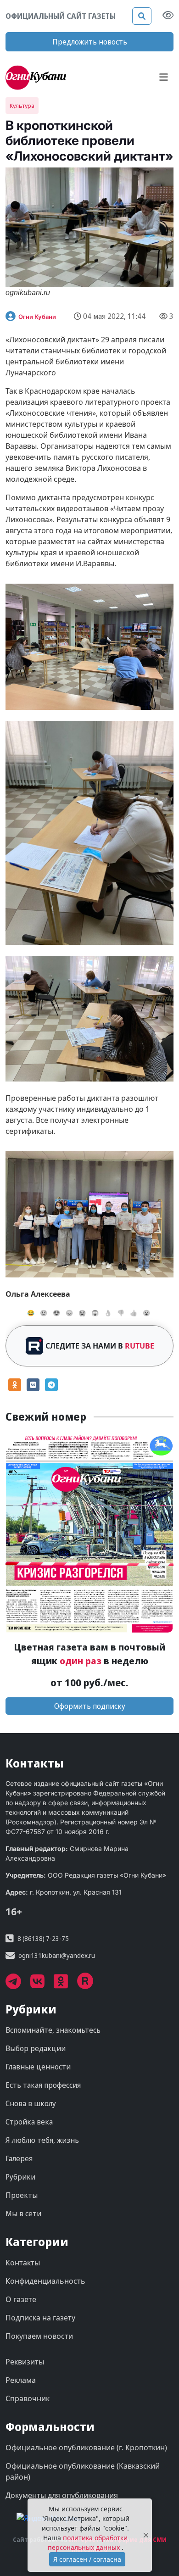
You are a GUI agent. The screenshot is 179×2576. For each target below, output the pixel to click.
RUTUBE (140, 1346)
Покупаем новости (39, 2336)
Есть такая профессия (43, 2085)
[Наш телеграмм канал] (18, 1985)
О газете (21, 2299)
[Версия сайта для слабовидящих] (168, 16)
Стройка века (29, 2122)
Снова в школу (31, 2103)
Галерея (19, 2158)
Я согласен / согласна (87, 2559)
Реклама (21, 2380)
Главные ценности (38, 2067)
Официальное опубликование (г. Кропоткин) (86, 2448)
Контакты (23, 2263)
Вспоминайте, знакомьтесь (53, 2030)
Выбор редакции (36, 2048)
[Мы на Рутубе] (90, 1985)
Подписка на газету (40, 2318)
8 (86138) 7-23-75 (43, 1938)
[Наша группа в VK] (42, 1985)
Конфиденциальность (45, 2281)
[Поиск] (142, 16)
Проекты (22, 2195)
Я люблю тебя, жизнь (42, 2140)
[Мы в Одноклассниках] (65, 1985)
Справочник (28, 2398)
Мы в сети (23, 2214)
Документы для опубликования (62, 2495)
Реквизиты (25, 2362)
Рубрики (20, 2177)
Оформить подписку (90, 1706)
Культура (22, 106)
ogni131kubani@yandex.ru (57, 1955)
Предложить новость (90, 42)
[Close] (146, 2535)
